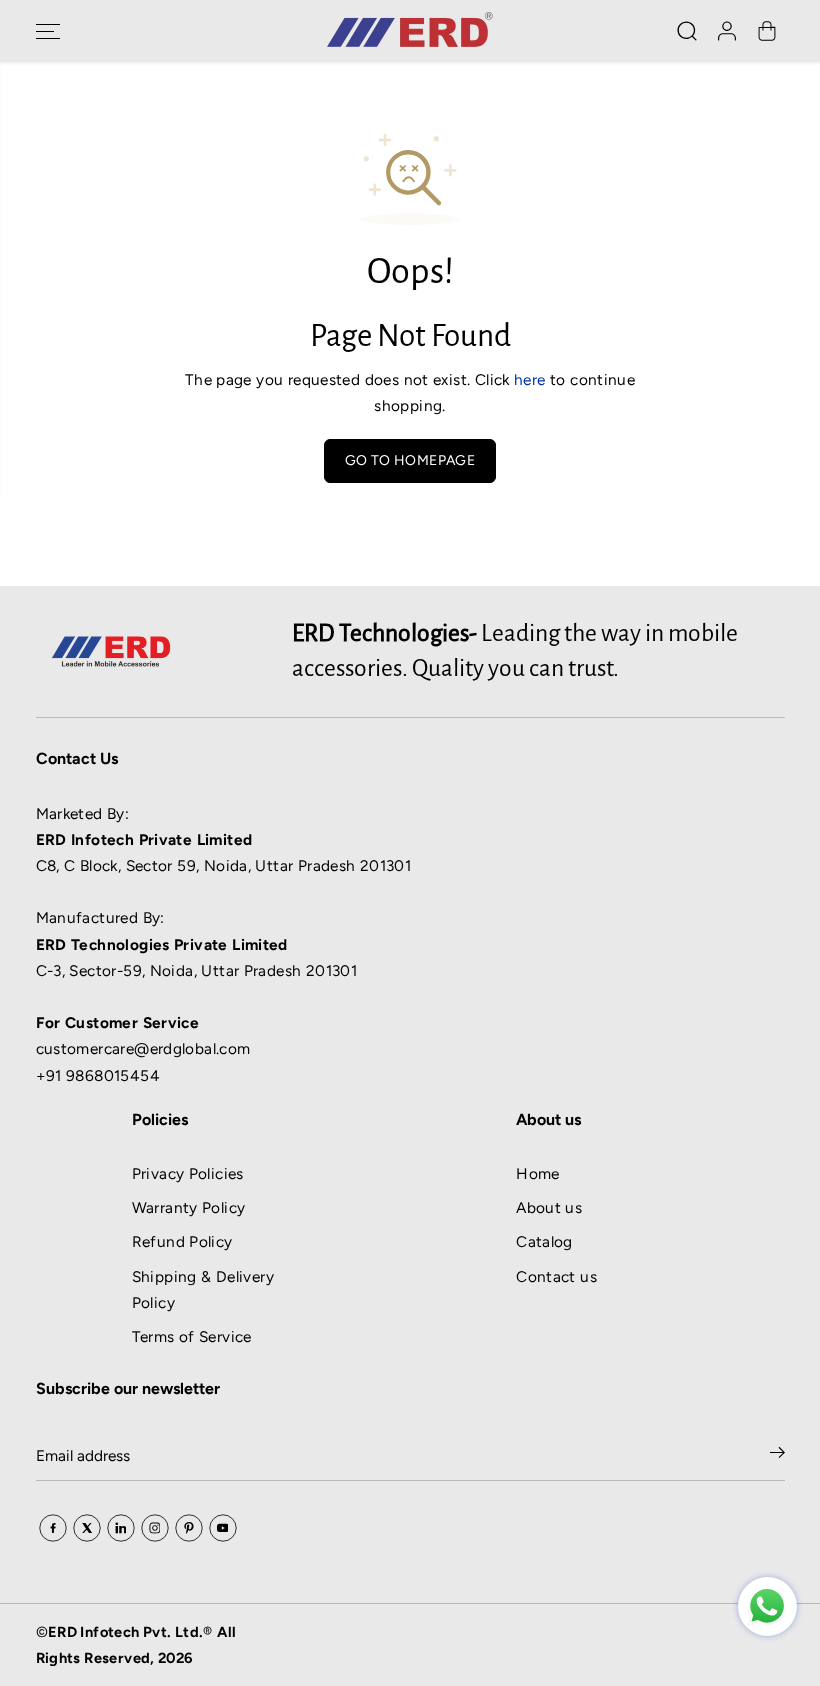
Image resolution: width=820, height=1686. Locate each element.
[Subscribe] (777, 1456)
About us (549, 1207)
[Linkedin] (121, 1528)
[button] (48, 31)
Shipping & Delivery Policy (203, 1289)
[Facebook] (53, 1528)
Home (538, 1173)
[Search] (687, 31)
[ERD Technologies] (767, 1606)
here (530, 379)
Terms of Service (192, 1336)
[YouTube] (223, 1528)
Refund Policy (182, 1241)
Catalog (544, 1241)
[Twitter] (87, 1528)
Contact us (556, 1276)
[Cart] (767, 31)
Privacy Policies (188, 1173)
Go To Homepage (410, 460)
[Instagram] (155, 1528)
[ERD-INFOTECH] (410, 31)
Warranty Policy (189, 1207)
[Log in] (727, 31)
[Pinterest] (189, 1528)
